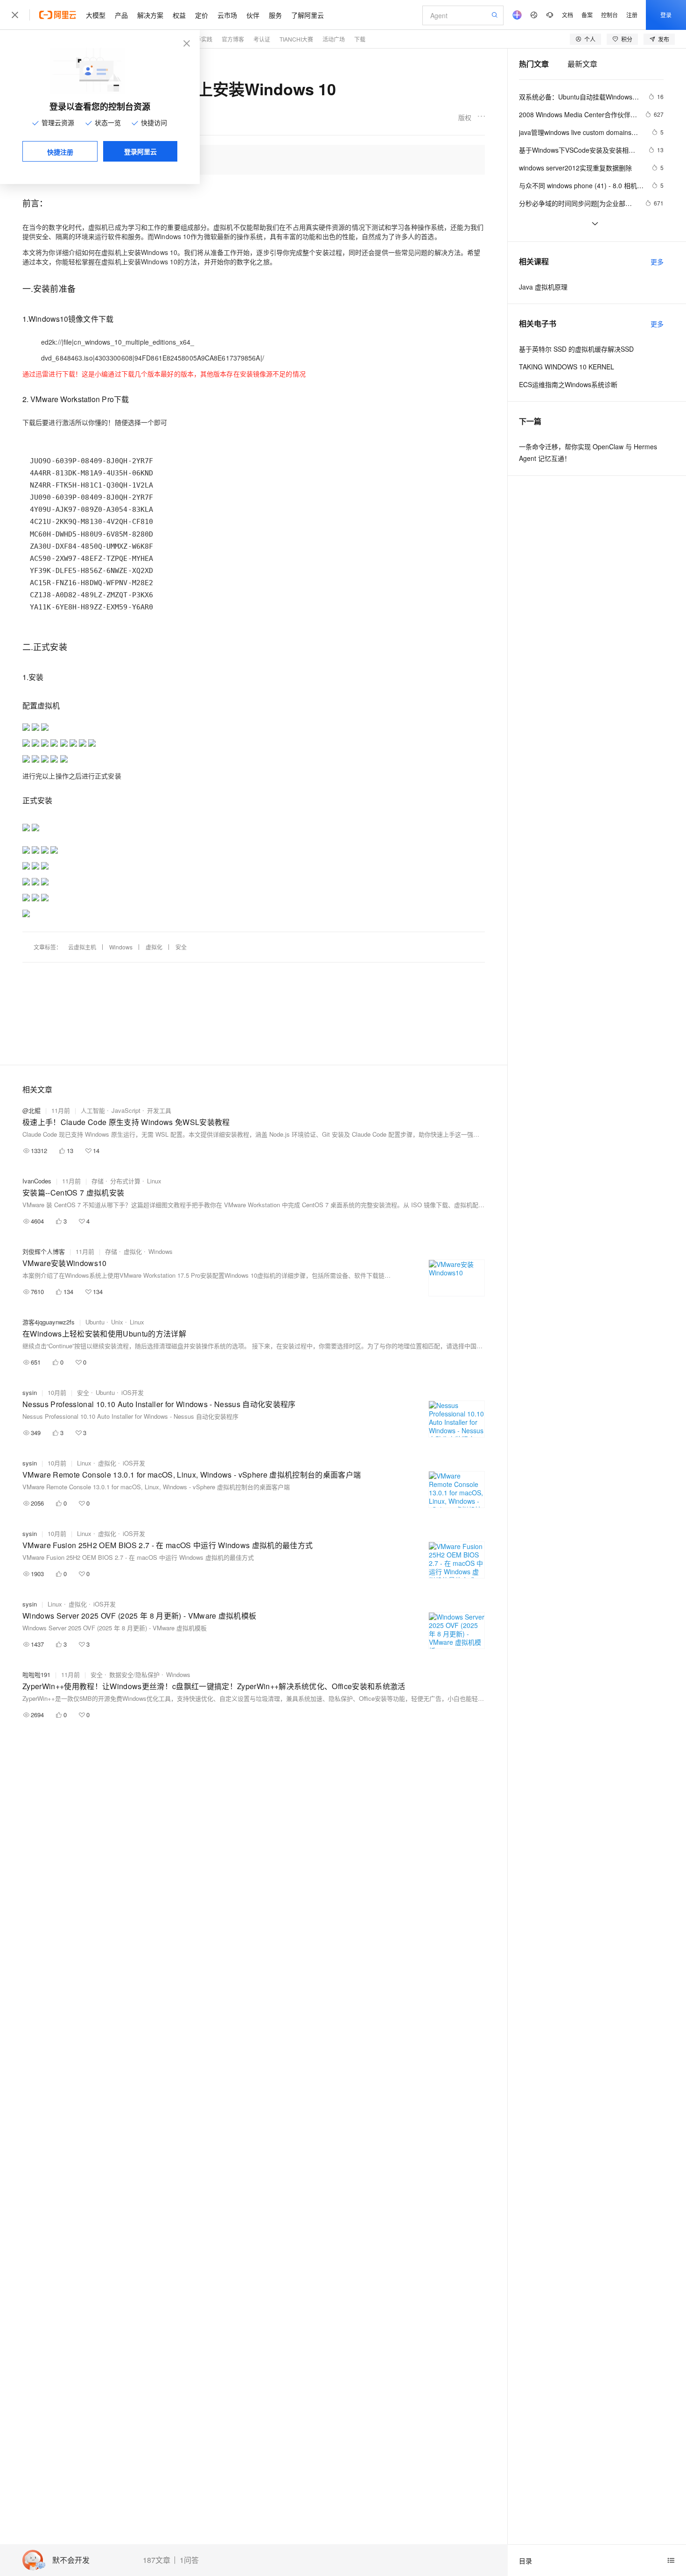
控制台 (609, 15)
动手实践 (201, 39)
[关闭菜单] (15, 15)
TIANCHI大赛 (296, 39)
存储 (98, 1181)
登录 (666, 15)
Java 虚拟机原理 (543, 287)
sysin (30, 1392)
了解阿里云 (308, 15)
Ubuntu (95, 1322)
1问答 (189, 2560)
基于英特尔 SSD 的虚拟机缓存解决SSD (576, 349)
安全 (181, 947)
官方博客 (233, 39)
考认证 (262, 39)
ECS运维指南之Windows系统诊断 (568, 384)
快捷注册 (60, 152)
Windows (121, 947)
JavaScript (126, 1110)
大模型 (96, 15)
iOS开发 (133, 1392)
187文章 (157, 2560)
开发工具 (159, 1110)
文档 (567, 15)
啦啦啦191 (36, 1674)
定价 (202, 15)
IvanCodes (37, 1181)
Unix (117, 1322)
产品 (121, 15)
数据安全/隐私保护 (134, 1674)
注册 (632, 15)
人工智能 (93, 1110)
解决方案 (150, 15)
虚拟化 (154, 947)
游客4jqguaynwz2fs (49, 1322)
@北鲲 (31, 1110)
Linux (154, 1181)
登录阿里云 (140, 151)
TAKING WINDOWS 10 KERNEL (567, 367)
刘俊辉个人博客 (44, 1251)
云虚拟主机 (82, 947)
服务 (275, 15)
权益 (179, 15)
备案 (587, 15)
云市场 (227, 15)
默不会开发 (71, 2560)
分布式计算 (125, 1181)
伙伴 (253, 15)
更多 (657, 262)
